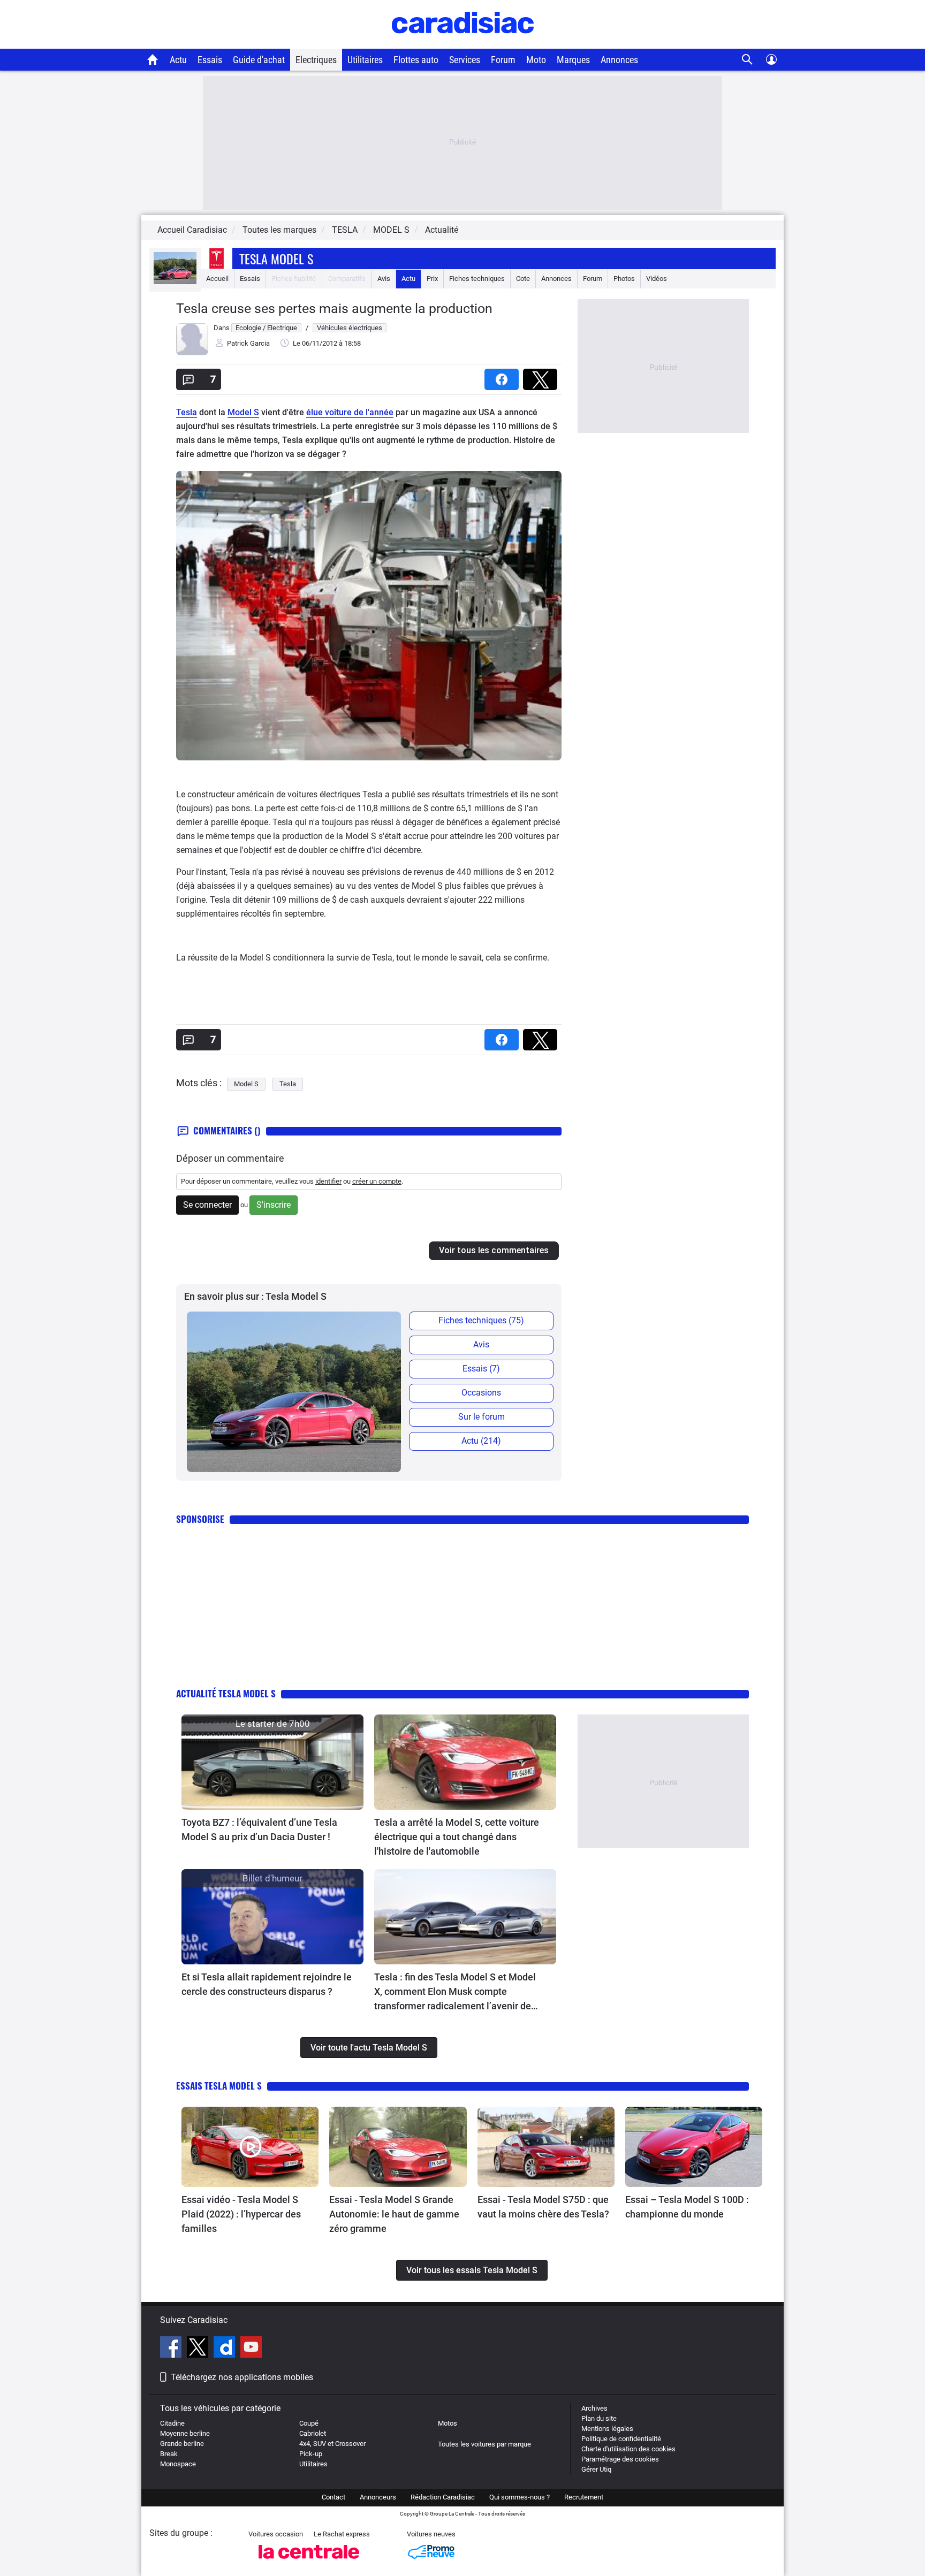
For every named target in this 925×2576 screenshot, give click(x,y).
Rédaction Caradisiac (443, 2497)
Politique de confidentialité (621, 2439)
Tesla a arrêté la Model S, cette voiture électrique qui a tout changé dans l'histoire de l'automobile (457, 1837)
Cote (523, 279)
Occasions (481, 1393)
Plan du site (599, 2418)
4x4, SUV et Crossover (332, 2444)
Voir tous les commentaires (494, 1250)
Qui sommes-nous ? (520, 2497)
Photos (624, 279)
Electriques (316, 60)
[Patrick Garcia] (192, 353)
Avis (384, 279)
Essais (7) (481, 1369)
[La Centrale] (309, 2562)
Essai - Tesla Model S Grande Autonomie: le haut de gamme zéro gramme (394, 2214)
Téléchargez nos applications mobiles (242, 2377)
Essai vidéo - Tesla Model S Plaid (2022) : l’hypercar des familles (241, 2214)
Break (169, 2454)
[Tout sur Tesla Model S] (175, 282)
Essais (210, 60)
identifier (328, 1181)
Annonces (619, 60)
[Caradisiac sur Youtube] (251, 2349)
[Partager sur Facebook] (504, 376)
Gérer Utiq (596, 2469)
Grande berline (182, 2444)
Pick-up (311, 2454)
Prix (432, 279)
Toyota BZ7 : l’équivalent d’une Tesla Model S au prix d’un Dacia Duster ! (259, 1830)
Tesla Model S (276, 258)
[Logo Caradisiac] (463, 43)
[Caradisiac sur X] (199, 2349)
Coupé (309, 2423)
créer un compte (377, 1181)
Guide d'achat (259, 60)
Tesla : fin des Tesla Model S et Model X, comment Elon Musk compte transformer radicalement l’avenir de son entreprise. (455, 1992)
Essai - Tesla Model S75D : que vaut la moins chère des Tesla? (543, 2207)
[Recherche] (748, 60)
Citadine (172, 2423)
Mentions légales (607, 2429)
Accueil (217, 279)
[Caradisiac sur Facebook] (172, 2349)
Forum (503, 60)
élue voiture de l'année (350, 412)
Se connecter (207, 1205)
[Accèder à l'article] (272, 1762)
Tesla (187, 412)
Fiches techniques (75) (481, 1320)
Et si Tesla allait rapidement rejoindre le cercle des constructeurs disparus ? (267, 1984)
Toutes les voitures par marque (484, 2444)
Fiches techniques (477, 279)
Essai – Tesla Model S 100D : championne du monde (687, 2207)
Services (465, 60)
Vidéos (657, 279)
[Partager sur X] (542, 376)
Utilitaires (365, 60)
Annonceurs (378, 2497)
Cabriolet (313, 2433)
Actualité (442, 230)
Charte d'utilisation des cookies (628, 2449)
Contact (333, 2497)
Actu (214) (481, 1441)
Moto (536, 60)
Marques (573, 60)
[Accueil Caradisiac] (153, 59)
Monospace (178, 2464)
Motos (448, 2423)
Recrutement (584, 2497)
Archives (594, 2408)
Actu (178, 60)
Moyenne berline (185, 2433)
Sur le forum (482, 1417)
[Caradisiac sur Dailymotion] (226, 2349)
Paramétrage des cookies (620, 2459)
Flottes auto (416, 60)
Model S (243, 412)
